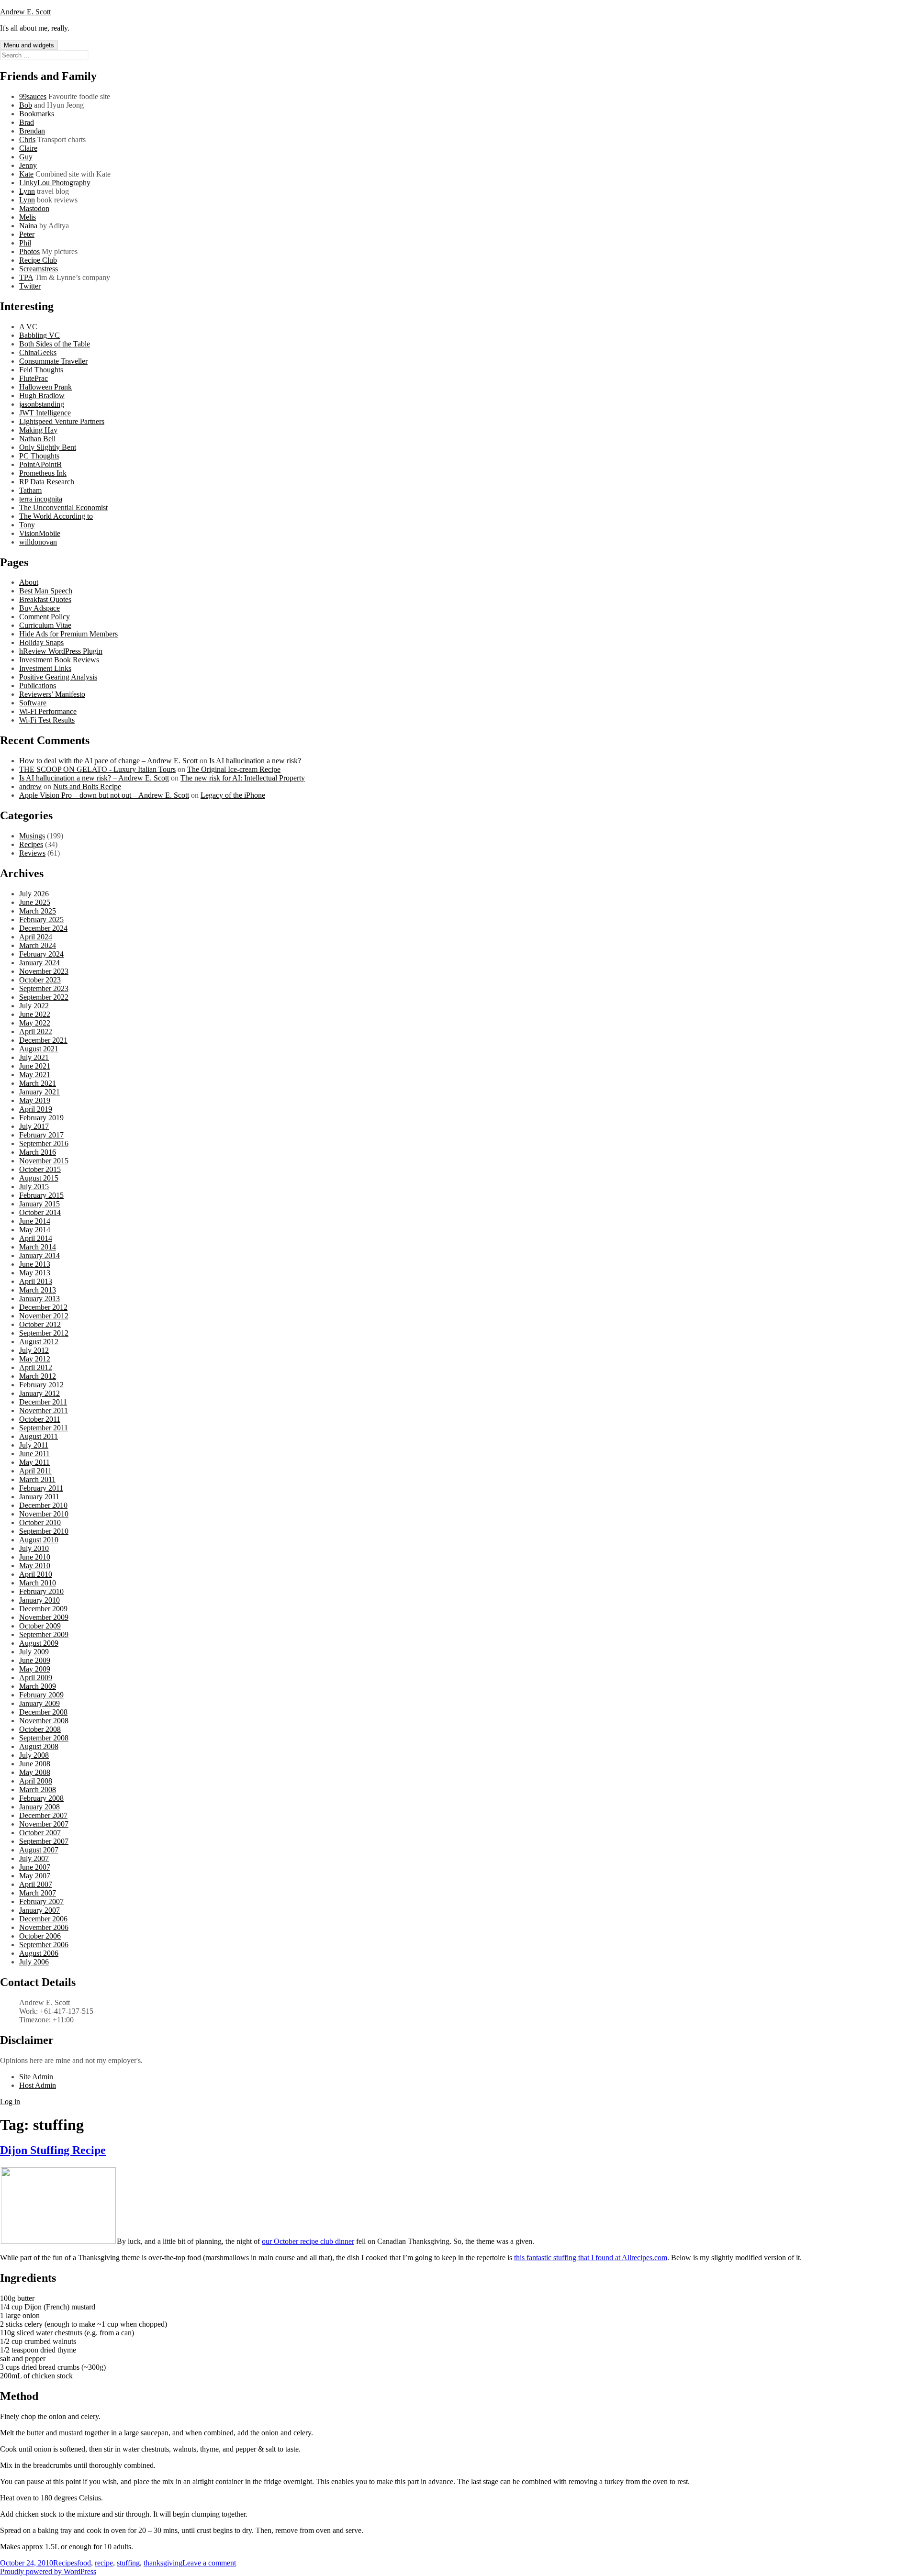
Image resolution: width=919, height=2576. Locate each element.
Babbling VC (39, 335)
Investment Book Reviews (59, 660)
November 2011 (44, 1411)
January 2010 (39, 1600)
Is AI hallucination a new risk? (255, 761)
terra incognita (41, 499)
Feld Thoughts (41, 370)
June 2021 (35, 1066)
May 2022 (35, 1023)
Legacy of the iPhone (233, 795)
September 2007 (44, 1841)
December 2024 (43, 928)
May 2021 (35, 1075)
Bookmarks (37, 114)
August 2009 (39, 1643)
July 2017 (34, 1126)
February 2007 (41, 1901)
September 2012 (44, 1333)
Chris (27, 139)
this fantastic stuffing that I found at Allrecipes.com (591, 2258)
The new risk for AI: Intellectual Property (243, 778)
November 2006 (44, 1927)
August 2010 (39, 1540)
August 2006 (39, 1953)
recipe (104, 2563)
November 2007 (44, 1824)
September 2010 (44, 1531)
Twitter (30, 286)
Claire (28, 148)
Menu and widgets (29, 45)
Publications (38, 686)
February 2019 (41, 1118)
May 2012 (35, 1359)
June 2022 (35, 1014)
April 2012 (36, 1367)
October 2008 (40, 1729)
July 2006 (34, 1962)
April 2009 (36, 1678)
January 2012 (39, 1393)
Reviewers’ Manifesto (52, 694)
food (84, 2563)
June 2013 (35, 1264)
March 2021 (38, 1083)
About (29, 582)
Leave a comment (209, 2563)
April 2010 (36, 1574)
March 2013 (38, 1290)
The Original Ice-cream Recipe (234, 769)
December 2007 (43, 1815)
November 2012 (44, 1316)
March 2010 (38, 1583)
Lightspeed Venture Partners (62, 421)
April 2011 (35, 1471)
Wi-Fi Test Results (47, 720)
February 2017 (41, 1135)
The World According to (56, 516)
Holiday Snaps (41, 642)
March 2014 (38, 1247)
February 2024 (41, 954)
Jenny (28, 165)
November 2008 (44, 1721)
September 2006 (44, 1945)
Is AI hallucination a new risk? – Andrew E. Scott (94, 778)
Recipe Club (38, 260)
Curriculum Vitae (45, 625)
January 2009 (39, 1703)
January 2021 (39, 1092)
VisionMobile (40, 533)
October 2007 (40, 1833)
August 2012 (39, 1342)
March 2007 (38, 1893)
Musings (32, 836)
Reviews (32, 853)
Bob (26, 105)
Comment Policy (45, 617)
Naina (28, 226)
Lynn (27, 191)
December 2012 (43, 1307)
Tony (27, 525)
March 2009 (38, 1686)
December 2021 (43, 1040)
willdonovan (38, 542)
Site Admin (36, 2077)
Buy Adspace (39, 608)
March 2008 (38, 1790)
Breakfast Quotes (45, 599)
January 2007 (39, 1910)
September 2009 (44, 1634)
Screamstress (39, 269)
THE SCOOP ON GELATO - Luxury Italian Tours (97, 769)
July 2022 (34, 1006)
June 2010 (35, 1557)
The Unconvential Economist (63, 507)
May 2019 (35, 1100)
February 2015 (41, 1195)
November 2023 (44, 971)
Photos (29, 251)
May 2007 (35, 1876)
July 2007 (34, 1858)
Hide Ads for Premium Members (68, 634)
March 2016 (38, 1152)
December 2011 (43, 1402)
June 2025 (35, 902)
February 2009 (41, 1695)
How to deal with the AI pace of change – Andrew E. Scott (108, 761)
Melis (28, 217)
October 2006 (40, 1936)
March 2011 (37, 1479)
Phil (25, 243)
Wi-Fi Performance (48, 711)
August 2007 (39, 1850)
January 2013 (39, 1299)
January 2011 (39, 1497)
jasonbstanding (42, 404)
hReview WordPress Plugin (61, 651)
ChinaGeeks (38, 352)
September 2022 (44, 997)
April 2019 (36, 1109)
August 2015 (39, 1178)
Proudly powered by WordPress (48, 2571)
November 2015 (44, 1161)
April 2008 (36, 1781)
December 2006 (43, 1919)
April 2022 (36, 1032)
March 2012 (38, 1376)
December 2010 (43, 1505)
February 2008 (41, 1798)
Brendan (32, 131)
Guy (26, 157)
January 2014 (39, 1255)
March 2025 (38, 911)
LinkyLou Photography (55, 183)
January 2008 (39, 1807)
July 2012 (34, 1350)
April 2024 (36, 937)
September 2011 (44, 1428)
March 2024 (38, 945)
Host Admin (38, 2085)
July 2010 (34, 1548)
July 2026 (34, 894)
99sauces (33, 96)
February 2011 (41, 1488)
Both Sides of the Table (55, 344)
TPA (26, 277)
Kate (26, 174)
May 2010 (35, 1566)
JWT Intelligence (45, 413)
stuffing (128, 2563)
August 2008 (39, 1746)
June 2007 (35, 1867)
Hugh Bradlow (42, 396)
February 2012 (41, 1385)
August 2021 (39, 1049)
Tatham (30, 490)
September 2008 (44, 1738)
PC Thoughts (39, 456)
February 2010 (41, 1591)
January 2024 (39, 963)
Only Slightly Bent (48, 447)
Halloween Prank (45, 387)
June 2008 (35, 1764)
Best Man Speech (46, 591)
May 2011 (34, 1462)
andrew (30, 786)
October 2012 (40, 1324)
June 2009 (35, 1660)
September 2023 (44, 988)
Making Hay (38, 430)
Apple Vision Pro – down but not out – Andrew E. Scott (104, 795)
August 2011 (39, 1436)
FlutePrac (34, 378)
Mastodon (34, 208)
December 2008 (43, 1712)
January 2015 (39, 1204)
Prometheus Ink (43, 473)
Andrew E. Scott (25, 12)
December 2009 (43, 1609)
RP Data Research (47, 482)
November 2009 (44, 1617)
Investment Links (45, 668)
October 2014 (40, 1212)
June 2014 (35, 1221)
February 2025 (41, 920)
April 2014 (36, 1238)
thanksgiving (163, 2563)
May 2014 (35, 1230)
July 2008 (34, 1755)
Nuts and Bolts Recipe (87, 786)
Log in (10, 2102)
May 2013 (35, 1273)
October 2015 (40, 1169)
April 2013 (36, 1281)
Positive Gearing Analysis (58, 677)
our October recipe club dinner (308, 2241)
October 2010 (40, 1522)
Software (33, 703)
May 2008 (35, 1772)
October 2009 (40, 1626)
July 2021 (34, 1057)
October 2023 (40, 980)
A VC (28, 327)
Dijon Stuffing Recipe (53, 2150)
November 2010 (44, 1514)
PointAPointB (40, 464)
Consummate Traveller (53, 361)
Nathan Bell (37, 439)
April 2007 (36, 1884)
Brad (27, 122)
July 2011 (34, 1445)
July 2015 (34, 1187)
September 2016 (44, 1143)
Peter (27, 234)
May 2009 (35, 1669)
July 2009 (34, 1652)
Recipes (31, 844)
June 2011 (34, 1454)
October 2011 (40, 1419)
